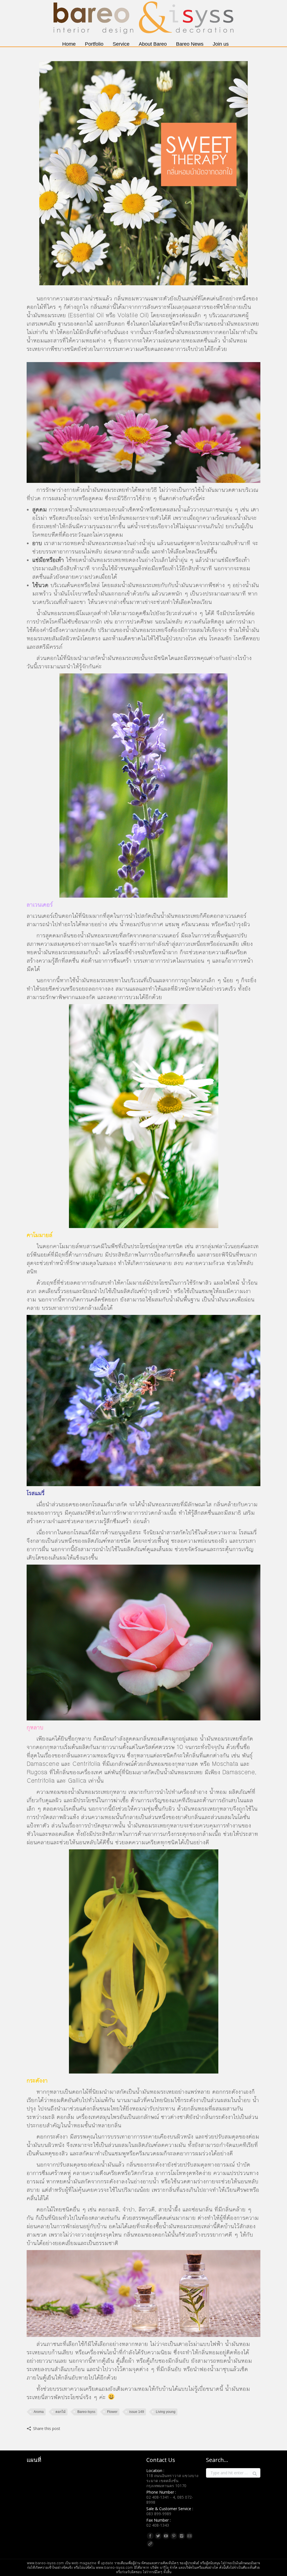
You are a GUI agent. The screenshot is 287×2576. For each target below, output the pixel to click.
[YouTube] (166, 2536)
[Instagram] (182, 2536)
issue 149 (137, 2412)
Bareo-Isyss (86, 2412)
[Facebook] (150, 2536)
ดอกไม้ (61, 2412)
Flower (112, 2412)
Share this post (47, 2428)
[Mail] (189, 2536)
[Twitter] (158, 2536)
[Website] (150, 2544)
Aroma (39, 2412)
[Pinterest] (174, 2536)
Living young (166, 2412)
